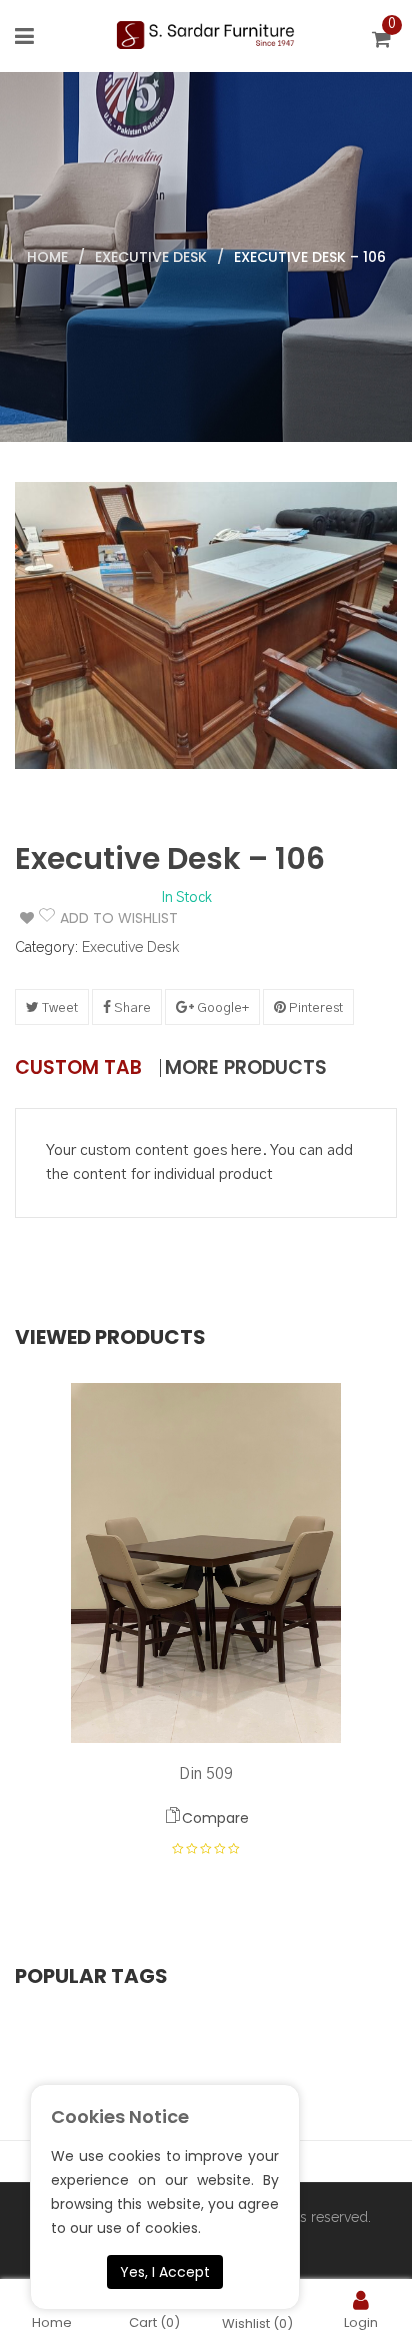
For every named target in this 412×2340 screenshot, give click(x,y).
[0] (384, 42)
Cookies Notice (120, 2117)
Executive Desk (151, 257)
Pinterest (314, 1008)
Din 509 (206, 1774)
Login (361, 2321)
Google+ (221, 1008)
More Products (246, 1068)
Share (131, 1008)
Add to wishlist (106, 918)
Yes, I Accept (165, 2272)
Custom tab (78, 1068)
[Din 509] (206, 1563)
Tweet (58, 1008)
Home (47, 257)
